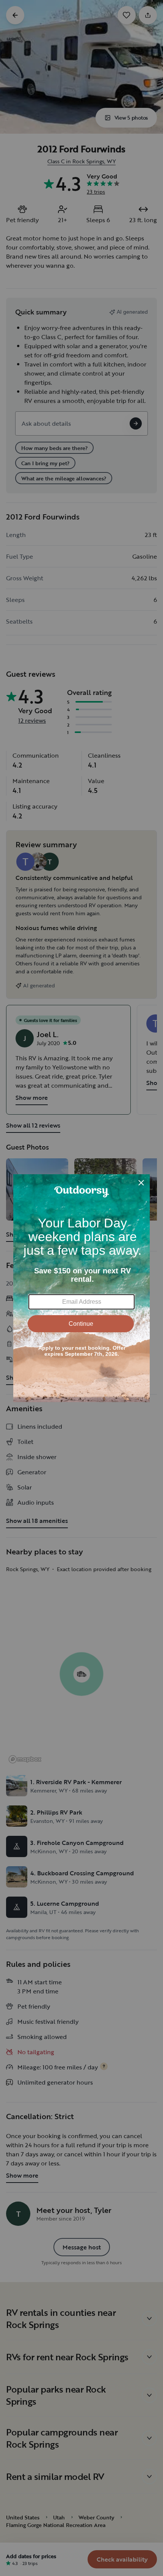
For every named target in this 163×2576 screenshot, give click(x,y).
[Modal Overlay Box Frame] (81, 1288)
